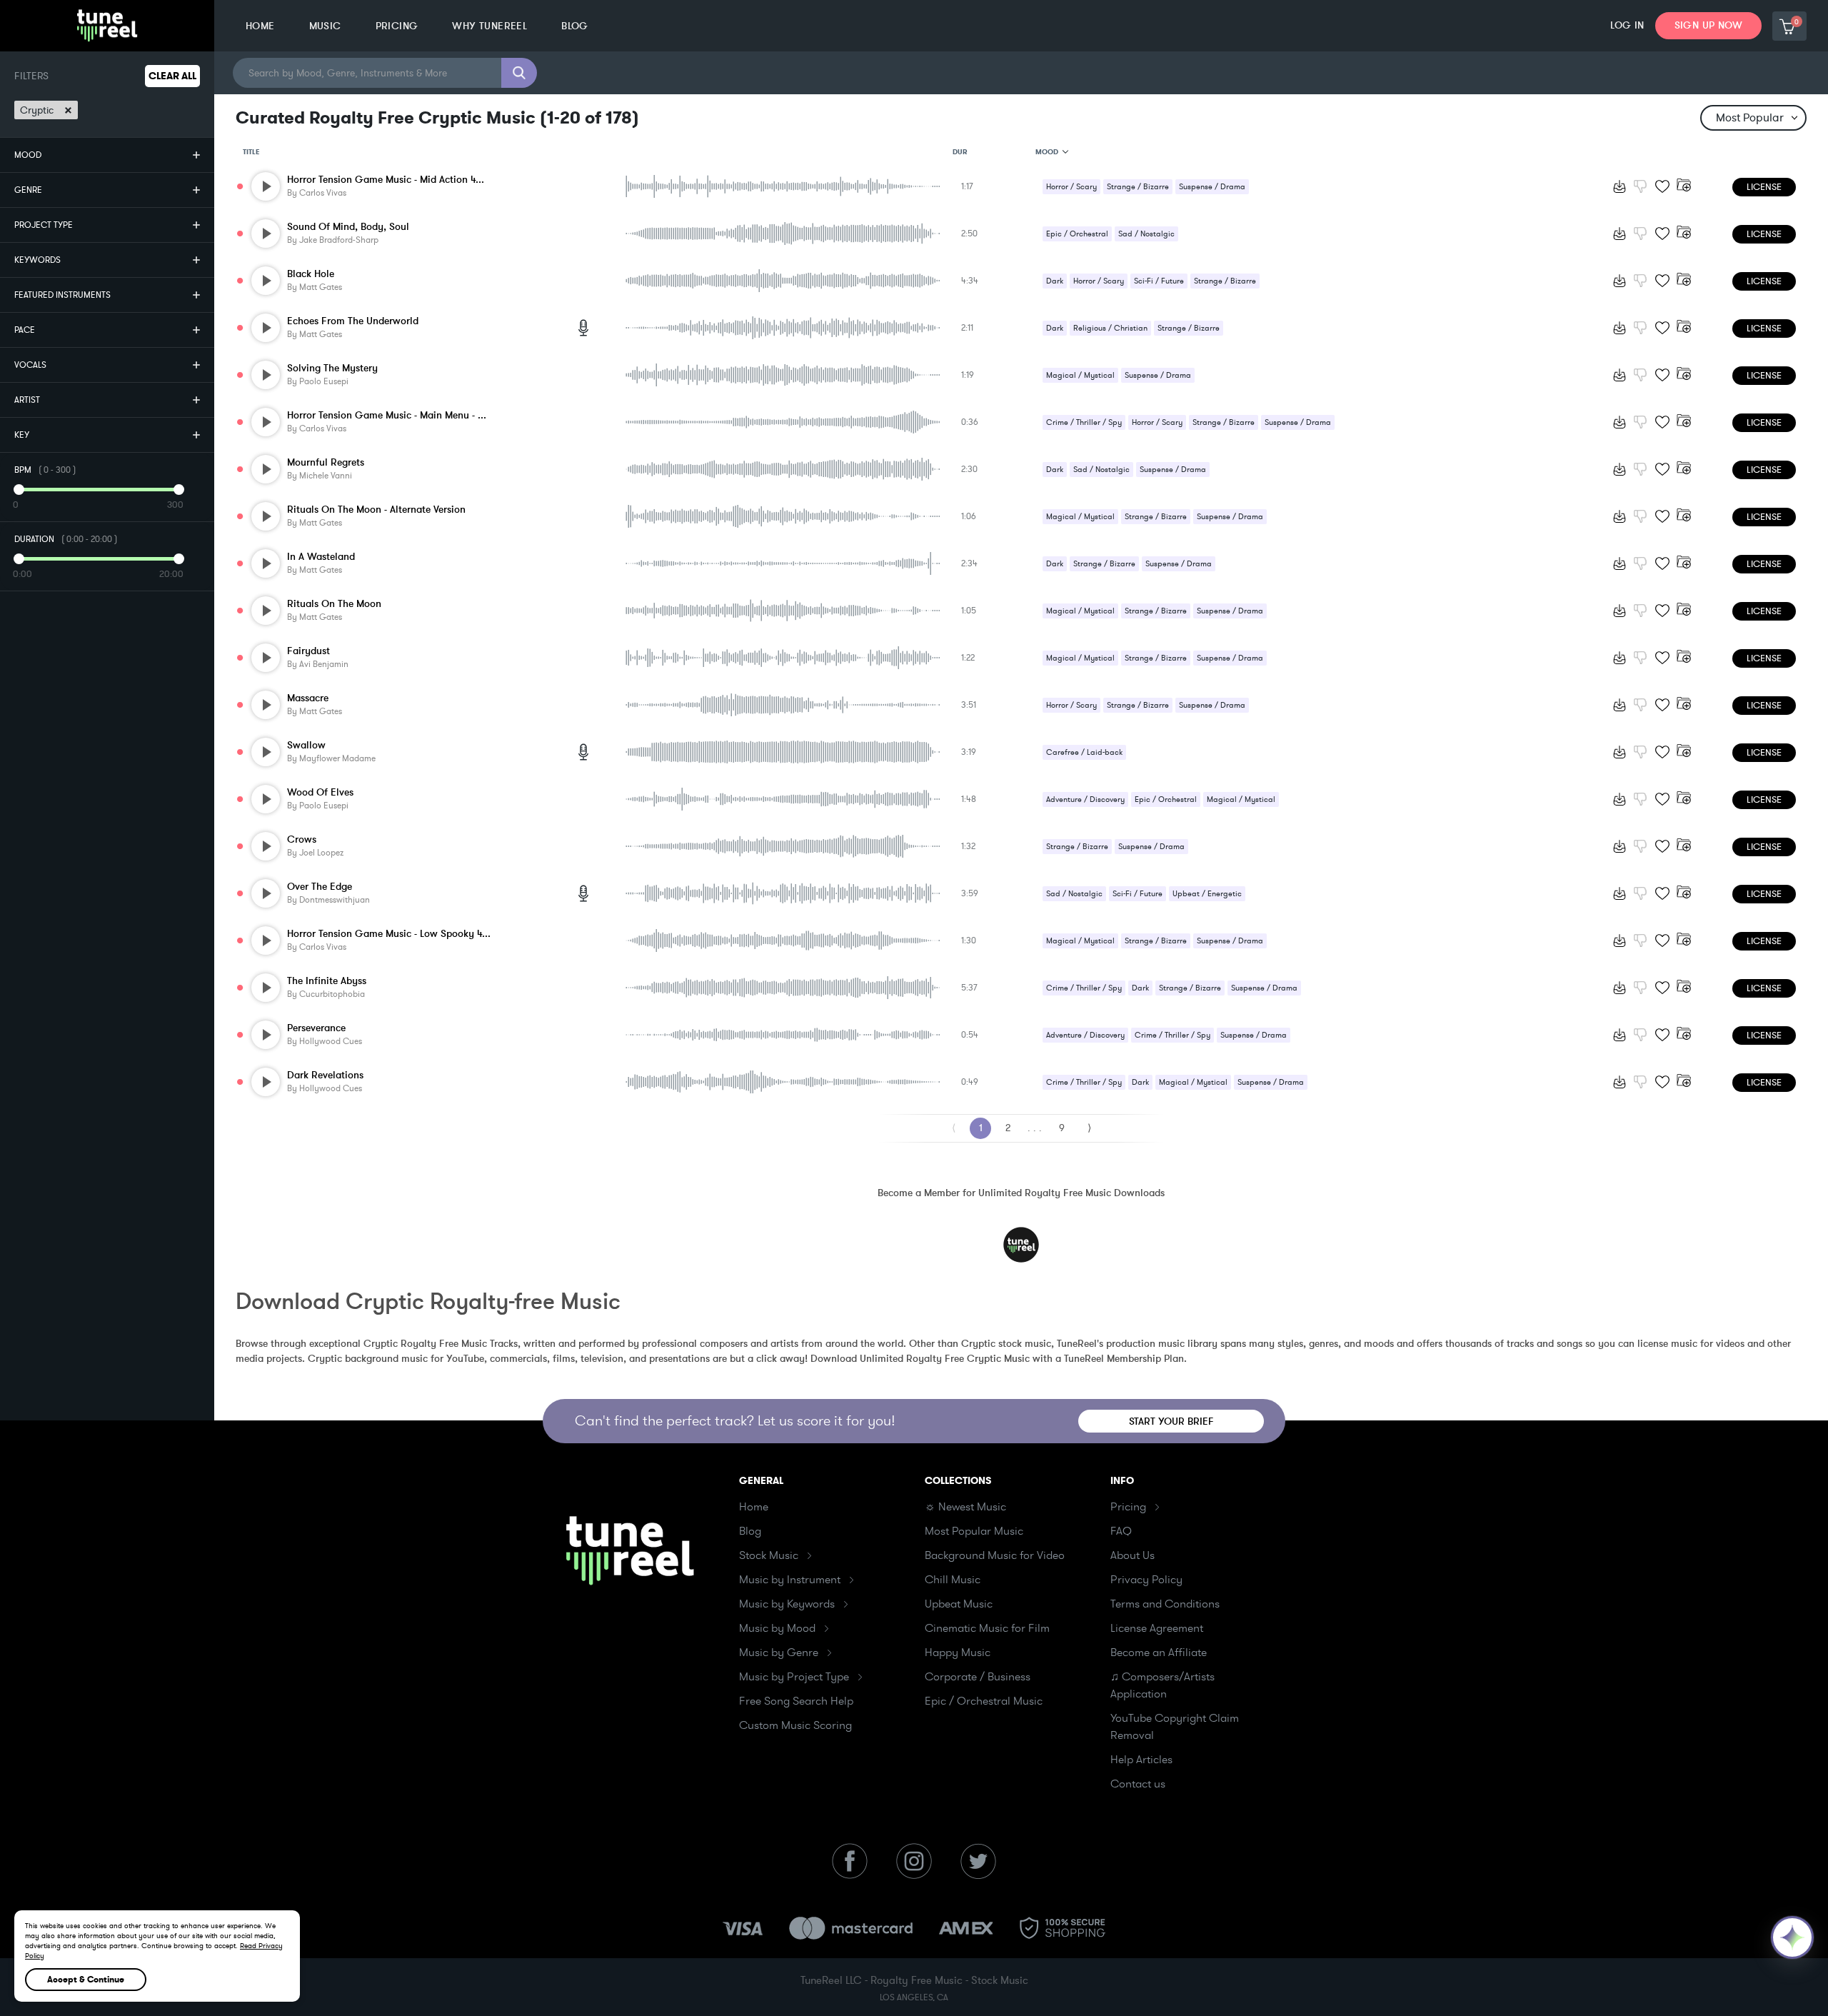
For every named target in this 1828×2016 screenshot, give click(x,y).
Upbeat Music (959, 1604)
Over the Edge (320, 887)
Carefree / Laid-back (1084, 752)
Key (22, 435)
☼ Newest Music (965, 1507)
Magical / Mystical (1080, 375)
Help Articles (1141, 1760)
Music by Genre (779, 1653)
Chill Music (953, 1580)
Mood (28, 155)
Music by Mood (777, 1628)
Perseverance (316, 1028)
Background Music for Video (995, 1555)
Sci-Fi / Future (1159, 281)
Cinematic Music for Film (987, 1628)
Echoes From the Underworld (353, 321)
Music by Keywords (787, 1604)
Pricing (1128, 1507)
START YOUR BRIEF (1171, 1421)
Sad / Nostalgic (1146, 234)
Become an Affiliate (1159, 1653)
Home (754, 1507)
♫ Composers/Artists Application (1162, 1685)
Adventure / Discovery (1085, 799)
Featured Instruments (62, 295)
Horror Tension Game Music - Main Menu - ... (387, 415)
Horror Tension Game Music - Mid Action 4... (386, 180)
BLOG (575, 26)
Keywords (37, 260)
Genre (28, 190)
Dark (1055, 281)
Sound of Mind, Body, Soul (348, 227)
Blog (750, 1531)
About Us (1133, 1555)
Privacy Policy (1146, 1580)
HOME (260, 26)
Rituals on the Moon (334, 604)
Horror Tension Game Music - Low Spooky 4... (389, 934)
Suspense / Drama (1212, 187)
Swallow (306, 745)
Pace (25, 330)
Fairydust (308, 651)
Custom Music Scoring (795, 1725)
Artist (27, 400)
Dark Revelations (325, 1075)
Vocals (30, 365)
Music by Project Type (794, 1677)
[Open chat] (1792, 1937)
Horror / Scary (1071, 187)
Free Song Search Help (796, 1701)
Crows (302, 839)
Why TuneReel (489, 26)
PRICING (397, 26)
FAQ (1121, 1531)
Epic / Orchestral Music (984, 1701)
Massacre (308, 698)
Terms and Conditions (1165, 1604)
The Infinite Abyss (327, 981)
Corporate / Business (978, 1677)
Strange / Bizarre (1138, 187)
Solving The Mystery (332, 368)
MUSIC (325, 26)
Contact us (1138, 1784)
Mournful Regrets (326, 462)
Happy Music (958, 1653)
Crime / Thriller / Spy (1084, 422)
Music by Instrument (790, 1580)
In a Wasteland (321, 557)
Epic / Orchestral (1077, 234)
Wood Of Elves (320, 792)
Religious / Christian (1110, 328)
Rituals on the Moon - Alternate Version (376, 510)
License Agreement (1157, 1628)
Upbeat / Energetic (1207, 894)
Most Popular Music (974, 1531)
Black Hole (311, 274)
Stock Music (769, 1555)
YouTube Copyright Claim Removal (1175, 1727)
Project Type (44, 225)
